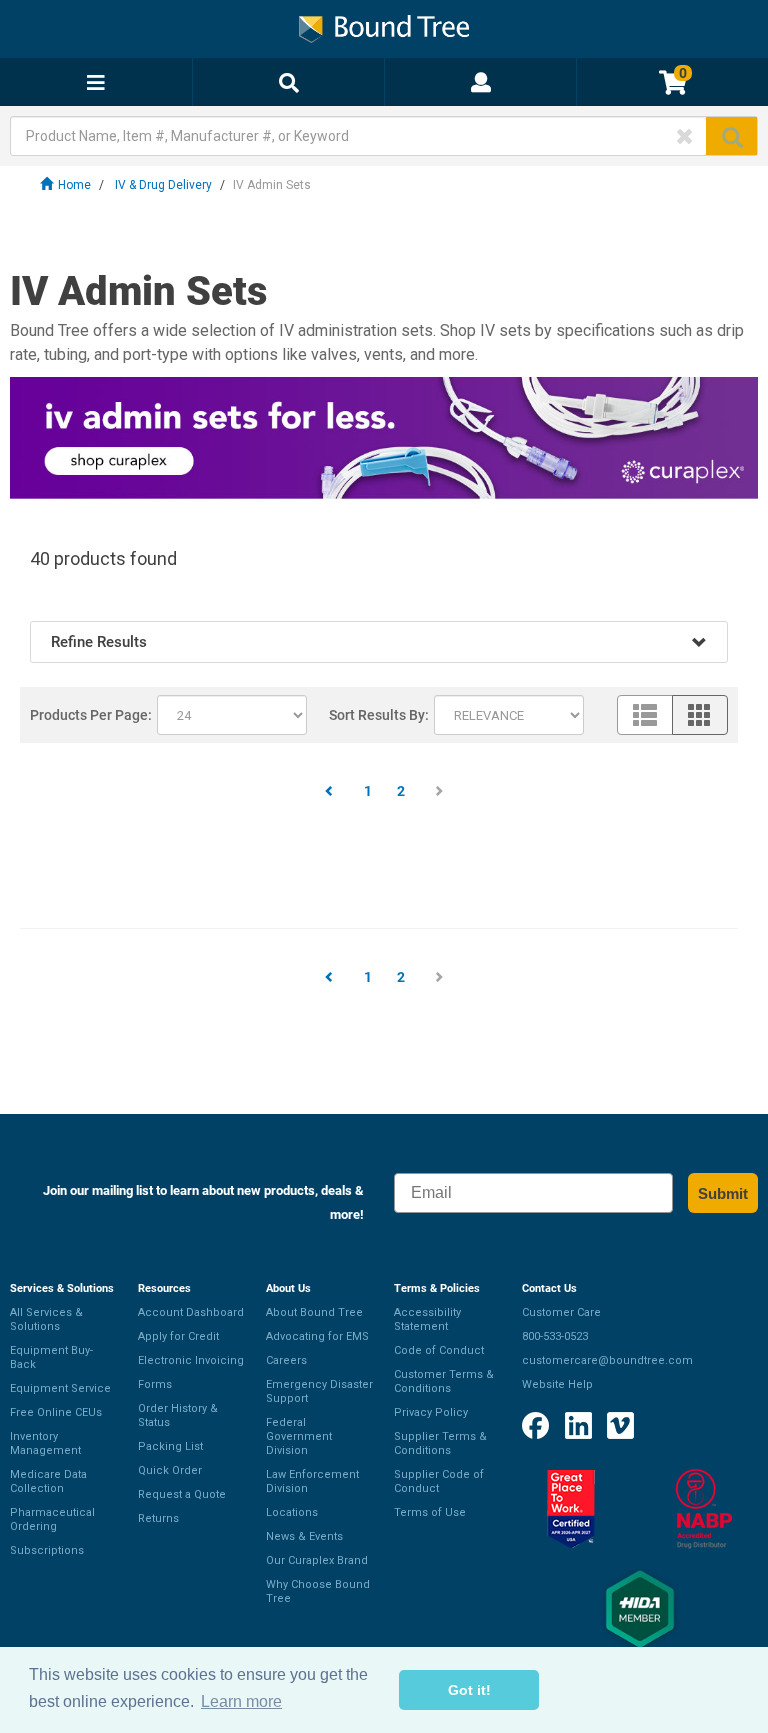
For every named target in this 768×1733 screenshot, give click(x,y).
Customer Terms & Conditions (444, 1381)
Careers (286, 1360)
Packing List (170, 1446)
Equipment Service (60, 1388)
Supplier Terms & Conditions (440, 1443)
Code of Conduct (439, 1350)
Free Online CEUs (56, 1412)
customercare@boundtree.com (607, 1360)
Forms (155, 1384)
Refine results (99, 642)
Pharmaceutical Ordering (52, 1519)
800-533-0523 (555, 1336)
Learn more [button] (241, 1701)
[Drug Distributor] (704, 1509)
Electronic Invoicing (191, 1360)
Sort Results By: (379, 715)
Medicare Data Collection (48, 1481)
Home (74, 185)
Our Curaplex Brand (317, 1560)
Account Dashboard (191, 1312)
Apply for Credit (178, 1336)
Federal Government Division (299, 1436)
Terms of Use (430, 1512)
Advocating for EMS (317, 1336)
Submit (723, 1193)
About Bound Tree (314, 1312)
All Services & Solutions (46, 1319)
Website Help (557, 1384)
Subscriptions (47, 1550)
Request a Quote (182, 1494)
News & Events (304, 1536)
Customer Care (561, 1312)
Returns (158, 1518)
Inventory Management (45, 1443)
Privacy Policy (431, 1412)
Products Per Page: (91, 715)
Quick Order (170, 1470)
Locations (292, 1512)
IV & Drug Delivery (163, 185)
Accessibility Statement (427, 1319)
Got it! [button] (469, 1690)
